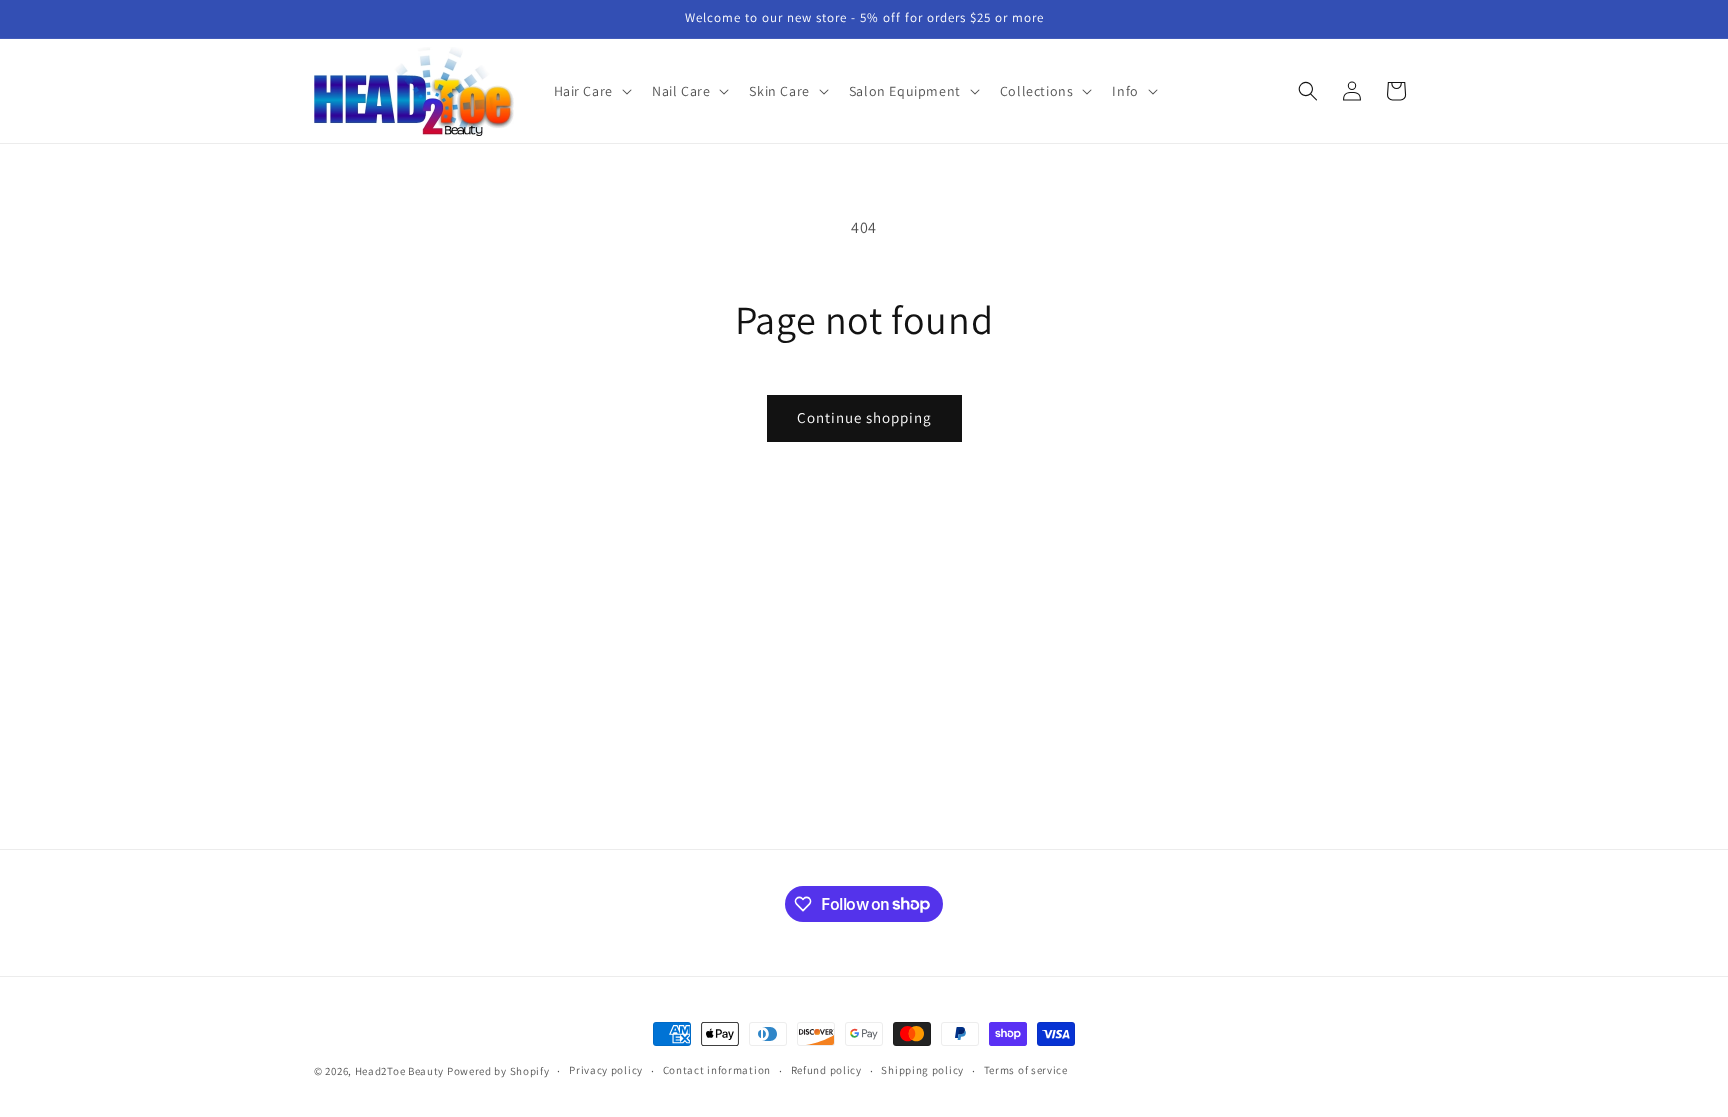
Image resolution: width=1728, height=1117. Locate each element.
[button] (591, 91)
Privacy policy (606, 1070)
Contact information (717, 1070)
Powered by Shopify (498, 1071)
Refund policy (826, 1070)
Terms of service (1026, 1070)
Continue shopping (864, 417)
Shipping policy (922, 1070)
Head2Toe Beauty (400, 1071)
